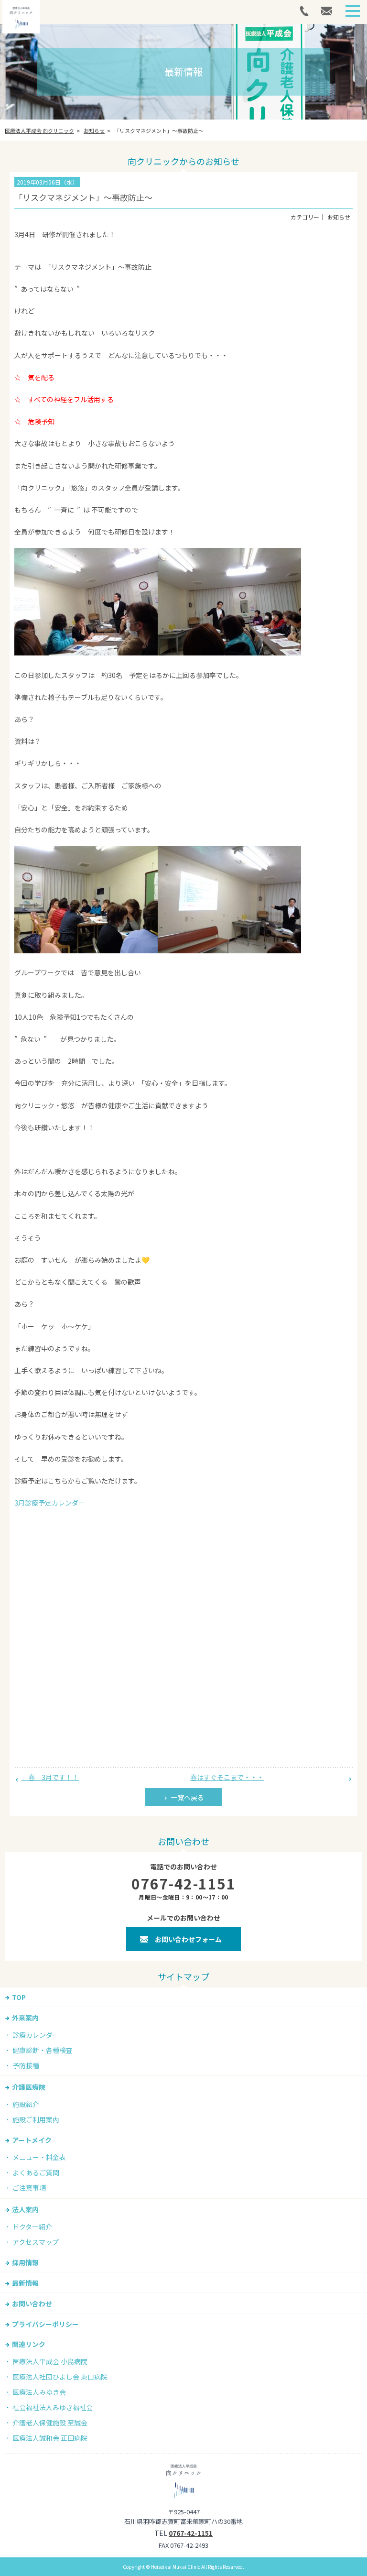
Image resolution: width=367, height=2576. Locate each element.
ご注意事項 (29, 2188)
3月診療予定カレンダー (50, 1503)
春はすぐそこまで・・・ (227, 1777)
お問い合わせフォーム (188, 1939)
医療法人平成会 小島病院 (50, 2361)
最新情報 (25, 2283)
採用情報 (25, 2262)
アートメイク (32, 2140)
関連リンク (29, 2344)
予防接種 (26, 2065)
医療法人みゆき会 (39, 2392)
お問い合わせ (32, 2303)
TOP (19, 1997)
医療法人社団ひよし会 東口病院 (60, 2377)
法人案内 (25, 2209)
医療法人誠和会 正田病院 (50, 2438)
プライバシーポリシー (45, 2324)
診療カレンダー (36, 2035)
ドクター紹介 (32, 2227)
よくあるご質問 (36, 2172)
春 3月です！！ (50, 1777)
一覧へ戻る (187, 1797)
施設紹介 (26, 2104)
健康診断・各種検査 (43, 2050)
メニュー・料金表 (39, 2157)
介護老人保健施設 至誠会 (50, 2423)
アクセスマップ (36, 2242)
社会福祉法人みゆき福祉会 (53, 2407)
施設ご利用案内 (36, 2119)
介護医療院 (29, 2087)
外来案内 (25, 2018)
